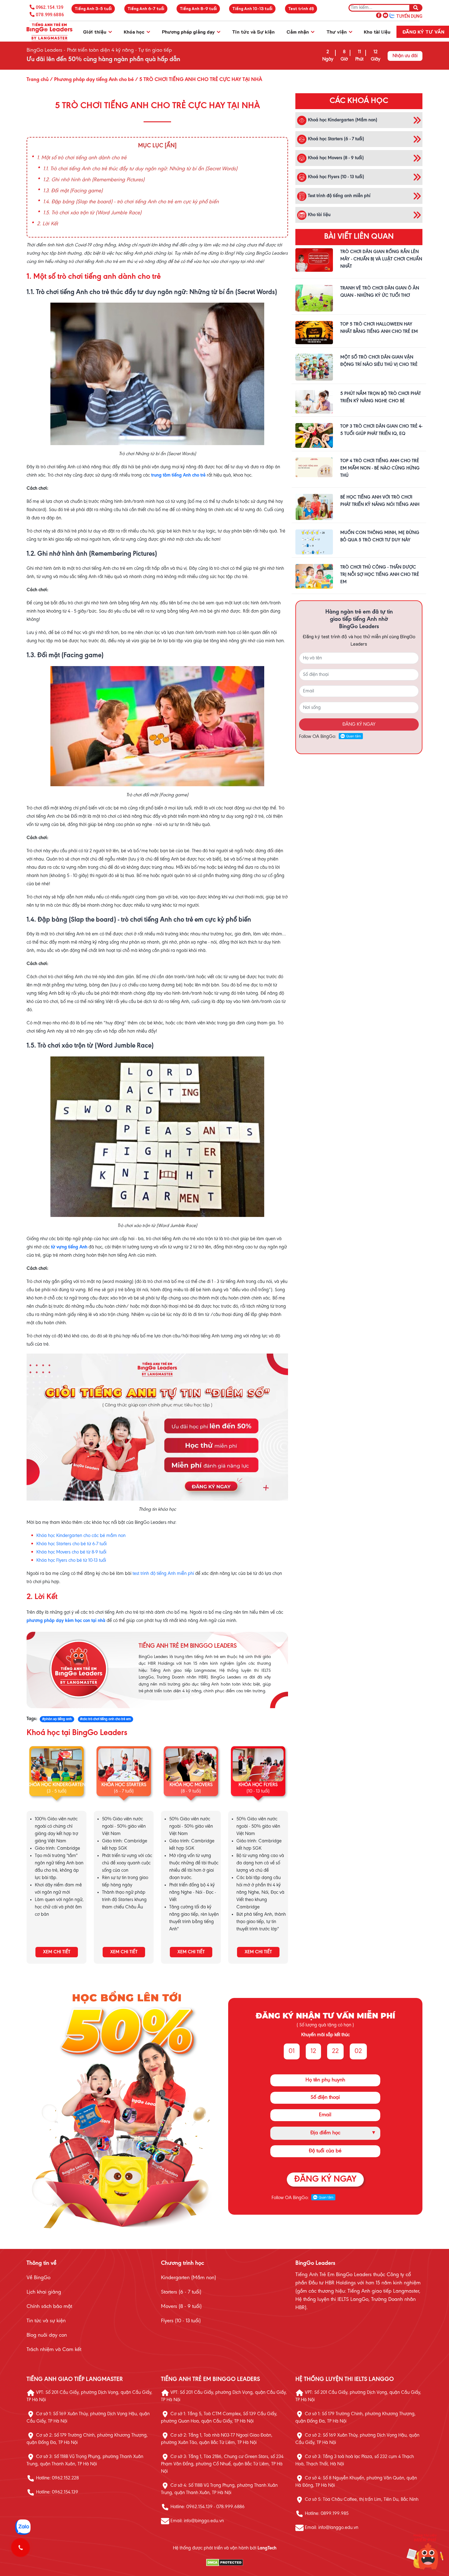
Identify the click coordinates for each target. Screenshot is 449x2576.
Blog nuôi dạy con (47, 2335)
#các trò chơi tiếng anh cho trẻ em (105, 1719)
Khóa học (135, 32)
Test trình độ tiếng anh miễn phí (339, 196)
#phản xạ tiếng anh (57, 1719)
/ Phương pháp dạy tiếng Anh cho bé (91, 80)
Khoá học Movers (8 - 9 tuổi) (335, 158)
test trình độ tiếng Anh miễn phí (163, 1574)
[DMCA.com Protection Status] (224, 2563)
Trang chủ (38, 80)
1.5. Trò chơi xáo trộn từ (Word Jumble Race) (92, 213)
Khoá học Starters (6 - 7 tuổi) (335, 139)
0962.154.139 (49, 7)
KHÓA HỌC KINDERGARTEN (57, 1785)
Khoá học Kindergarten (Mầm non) (342, 120)
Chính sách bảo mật (49, 2307)
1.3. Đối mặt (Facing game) (73, 191)
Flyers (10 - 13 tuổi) (181, 2321)
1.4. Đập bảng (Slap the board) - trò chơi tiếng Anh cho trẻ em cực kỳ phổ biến (131, 202)
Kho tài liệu (377, 32)
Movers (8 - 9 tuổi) (181, 2307)
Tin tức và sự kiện (46, 2321)
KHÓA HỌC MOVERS (191, 1785)
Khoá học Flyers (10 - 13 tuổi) (335, 177)
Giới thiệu (95, 32)
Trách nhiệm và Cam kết (54, 2350)
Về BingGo (38, 2278)
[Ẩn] (171, 146)
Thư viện (337, 32)
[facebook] (379, 15)
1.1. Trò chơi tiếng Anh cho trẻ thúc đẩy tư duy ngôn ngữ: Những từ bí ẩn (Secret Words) (140, 169)
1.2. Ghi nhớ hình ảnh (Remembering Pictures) (94, 180)
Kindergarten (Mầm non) (188, 2278)
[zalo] (392, 15)
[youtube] (385, 15)
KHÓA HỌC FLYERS (258, 1785)
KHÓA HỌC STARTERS (124, 1785)
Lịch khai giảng (44, 2292)
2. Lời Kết (47, 224)
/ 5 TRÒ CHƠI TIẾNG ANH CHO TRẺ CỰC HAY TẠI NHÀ (198, 80)
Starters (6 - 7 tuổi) (181, 2292)
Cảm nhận (298, 32)
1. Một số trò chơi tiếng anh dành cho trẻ (82, 158)
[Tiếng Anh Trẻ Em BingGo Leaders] (49, 32)
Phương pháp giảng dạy (189, 32)
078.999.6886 (50, 15)
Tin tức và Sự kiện (253, 32)
